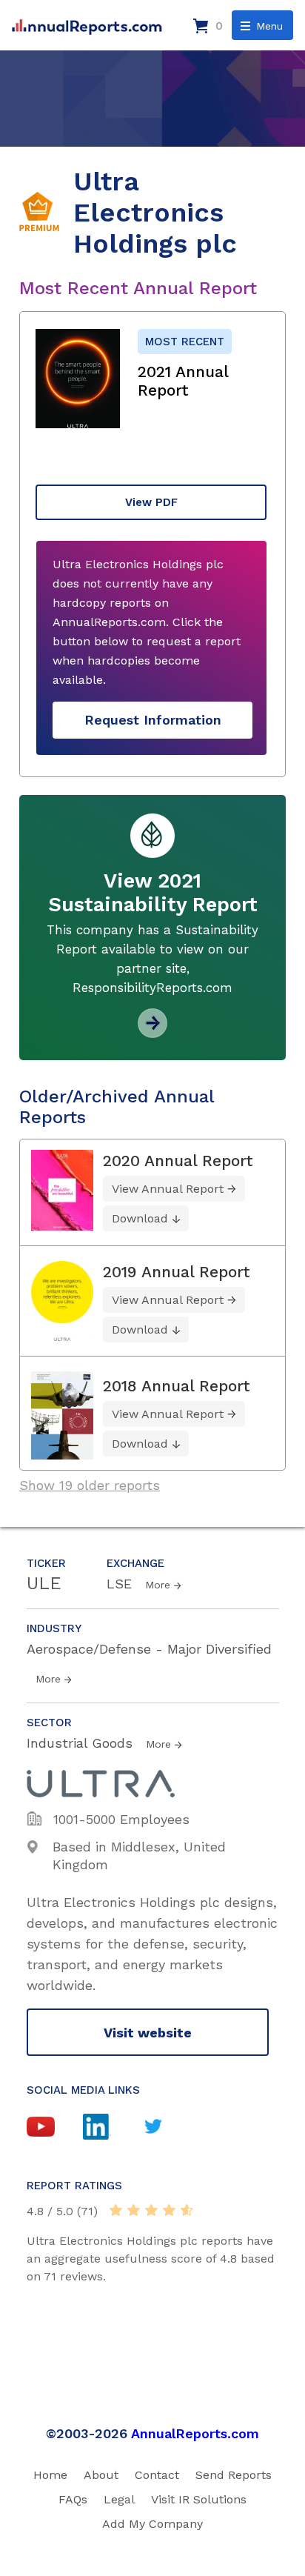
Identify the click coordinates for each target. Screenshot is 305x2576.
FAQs (73, 2499)
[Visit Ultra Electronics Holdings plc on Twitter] (167, 2128)
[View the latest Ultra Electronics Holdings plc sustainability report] (152, 1032)
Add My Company (152, 2524)
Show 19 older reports (90, 1485)
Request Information (153, 720)
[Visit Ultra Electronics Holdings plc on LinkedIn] (111, 2129)
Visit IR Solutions (199, 2499)
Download (140, 1218)
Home (50, 2475)
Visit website (148, 2033)
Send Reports (234, 2475)
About (101, 2475)
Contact (157, 2475)
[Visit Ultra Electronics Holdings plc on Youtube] (55, 2129)
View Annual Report (168, 1189)
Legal (119, 2499)
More (158, 1585)
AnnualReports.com (195, 2433)
